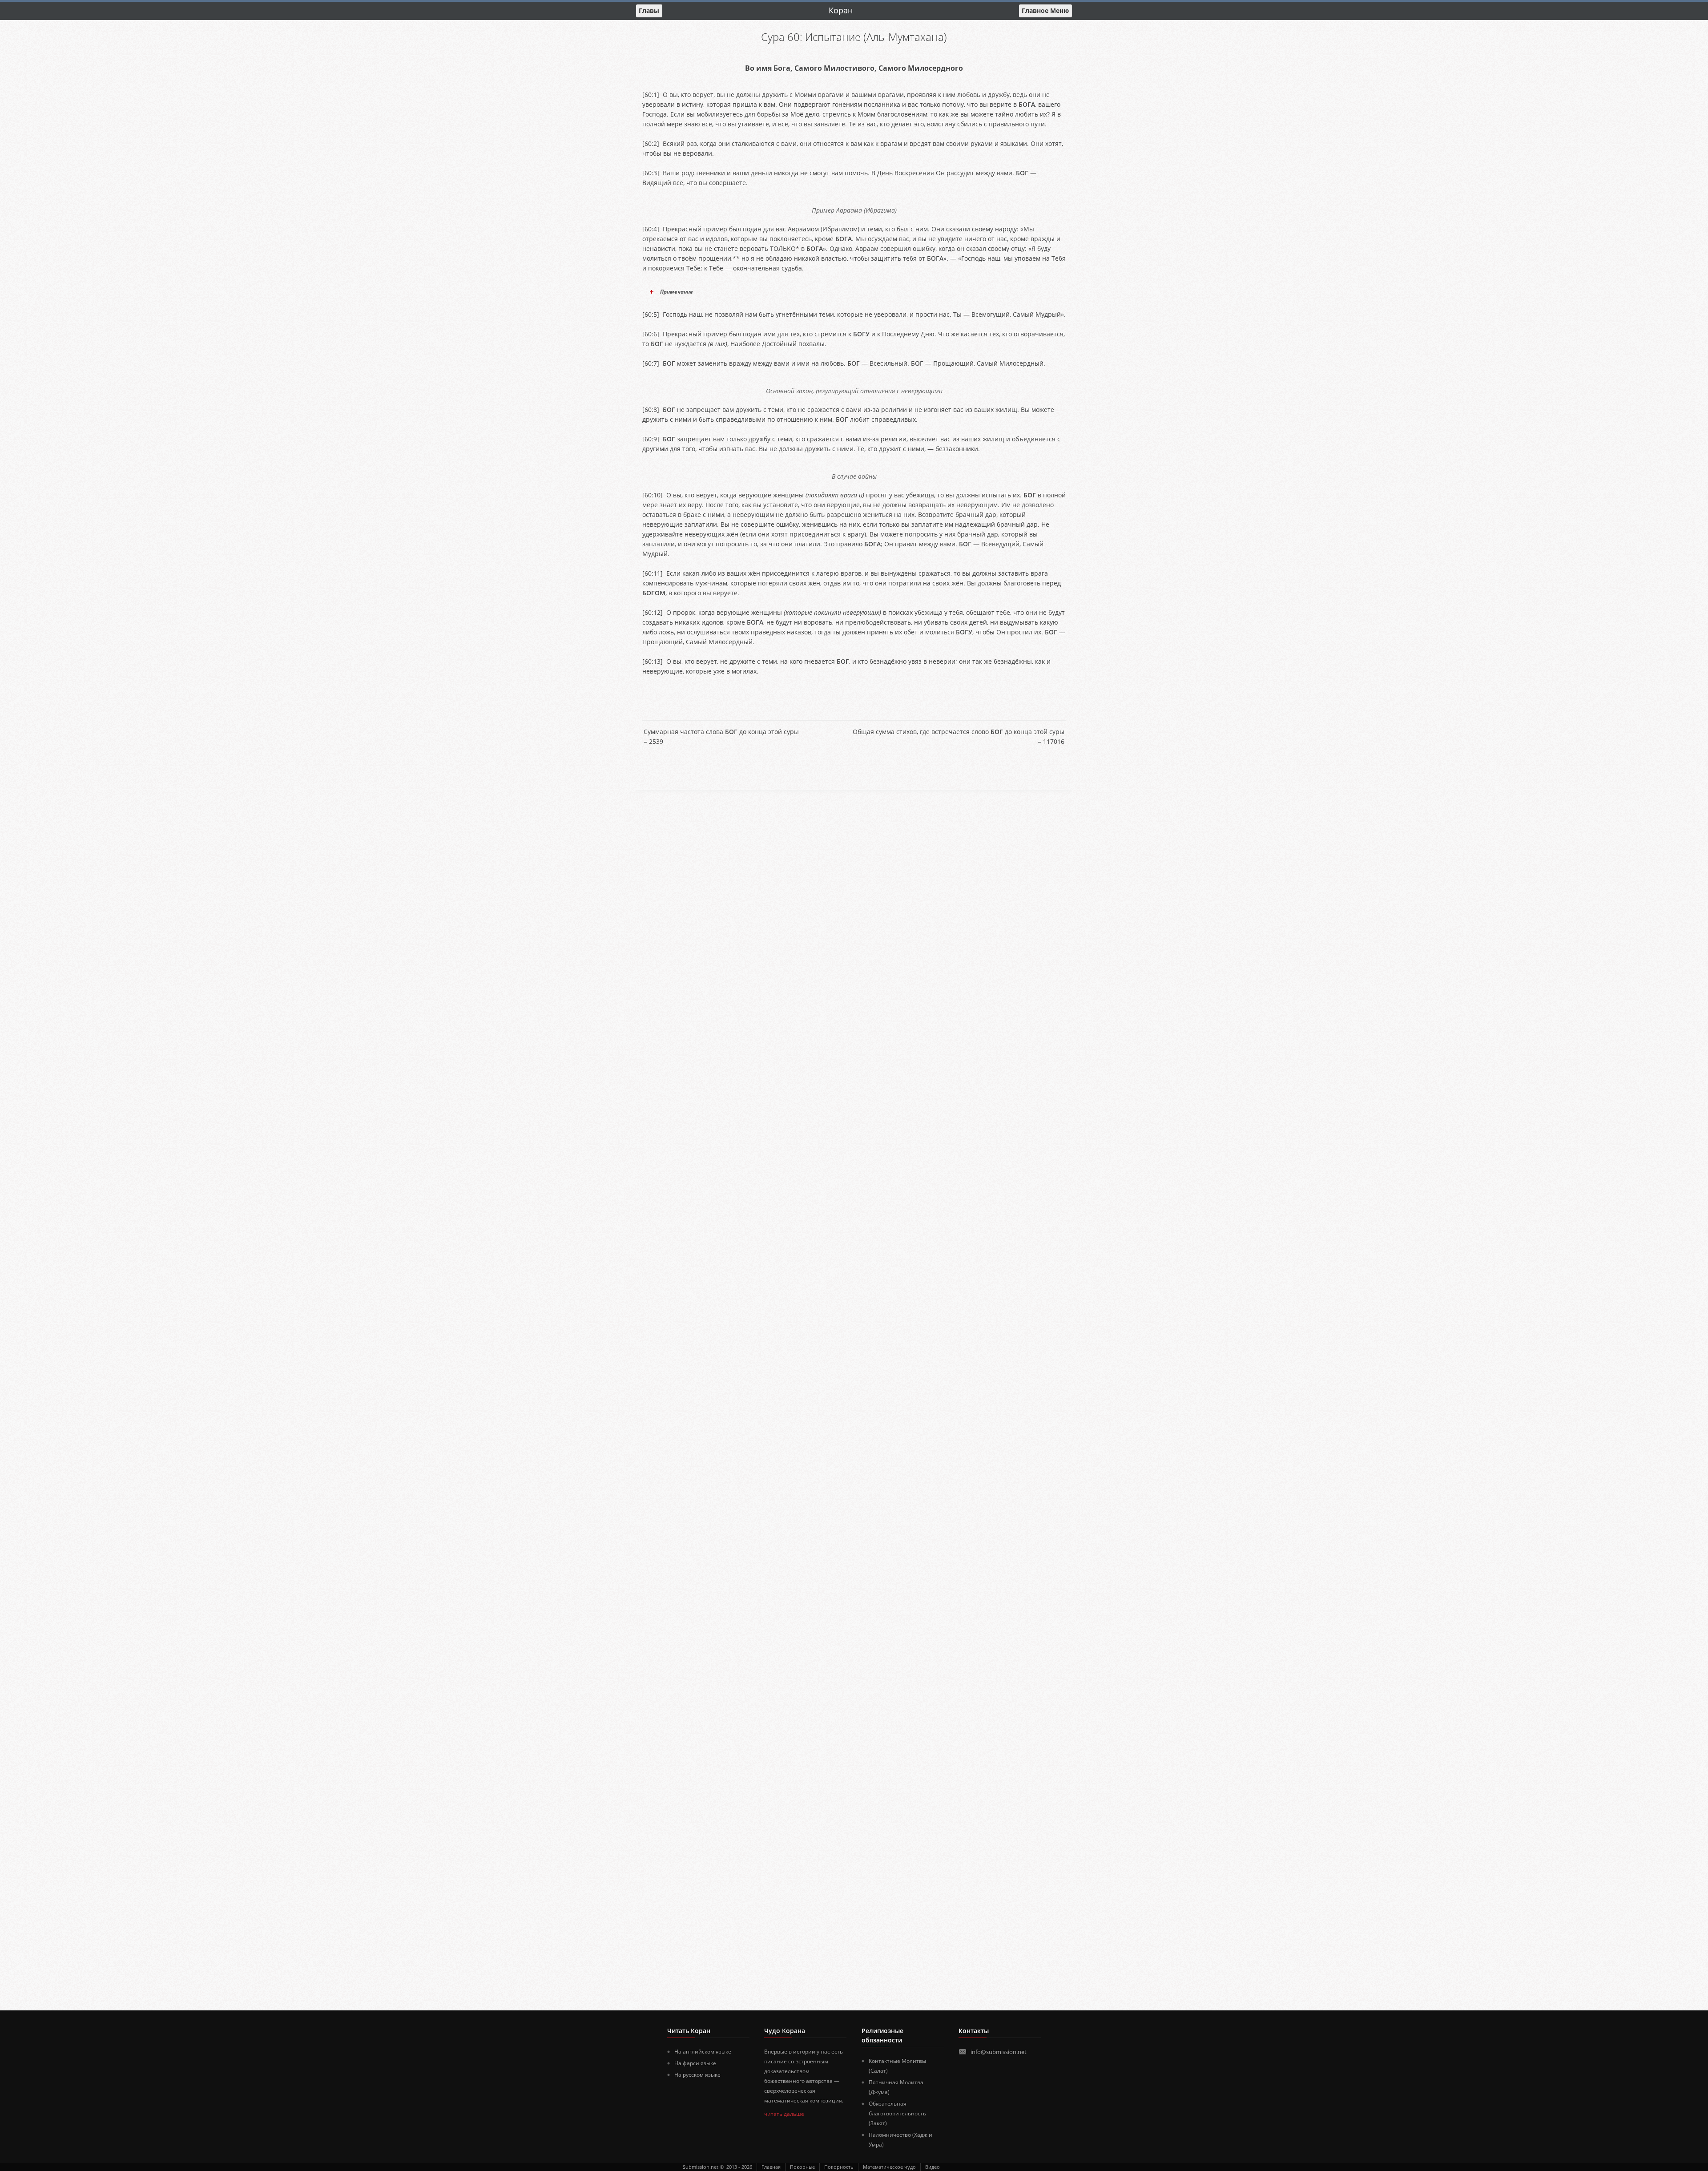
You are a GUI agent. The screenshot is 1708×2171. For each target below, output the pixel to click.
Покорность (839, 2167)
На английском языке (703, 2052)
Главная (771, 2167)
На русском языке (697, 2075)
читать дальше (784, 2114)
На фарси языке (695, 2063)
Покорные (802, 2167)
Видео (933, 2167)
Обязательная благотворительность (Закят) (897, 2113)
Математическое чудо (889, 2167)
